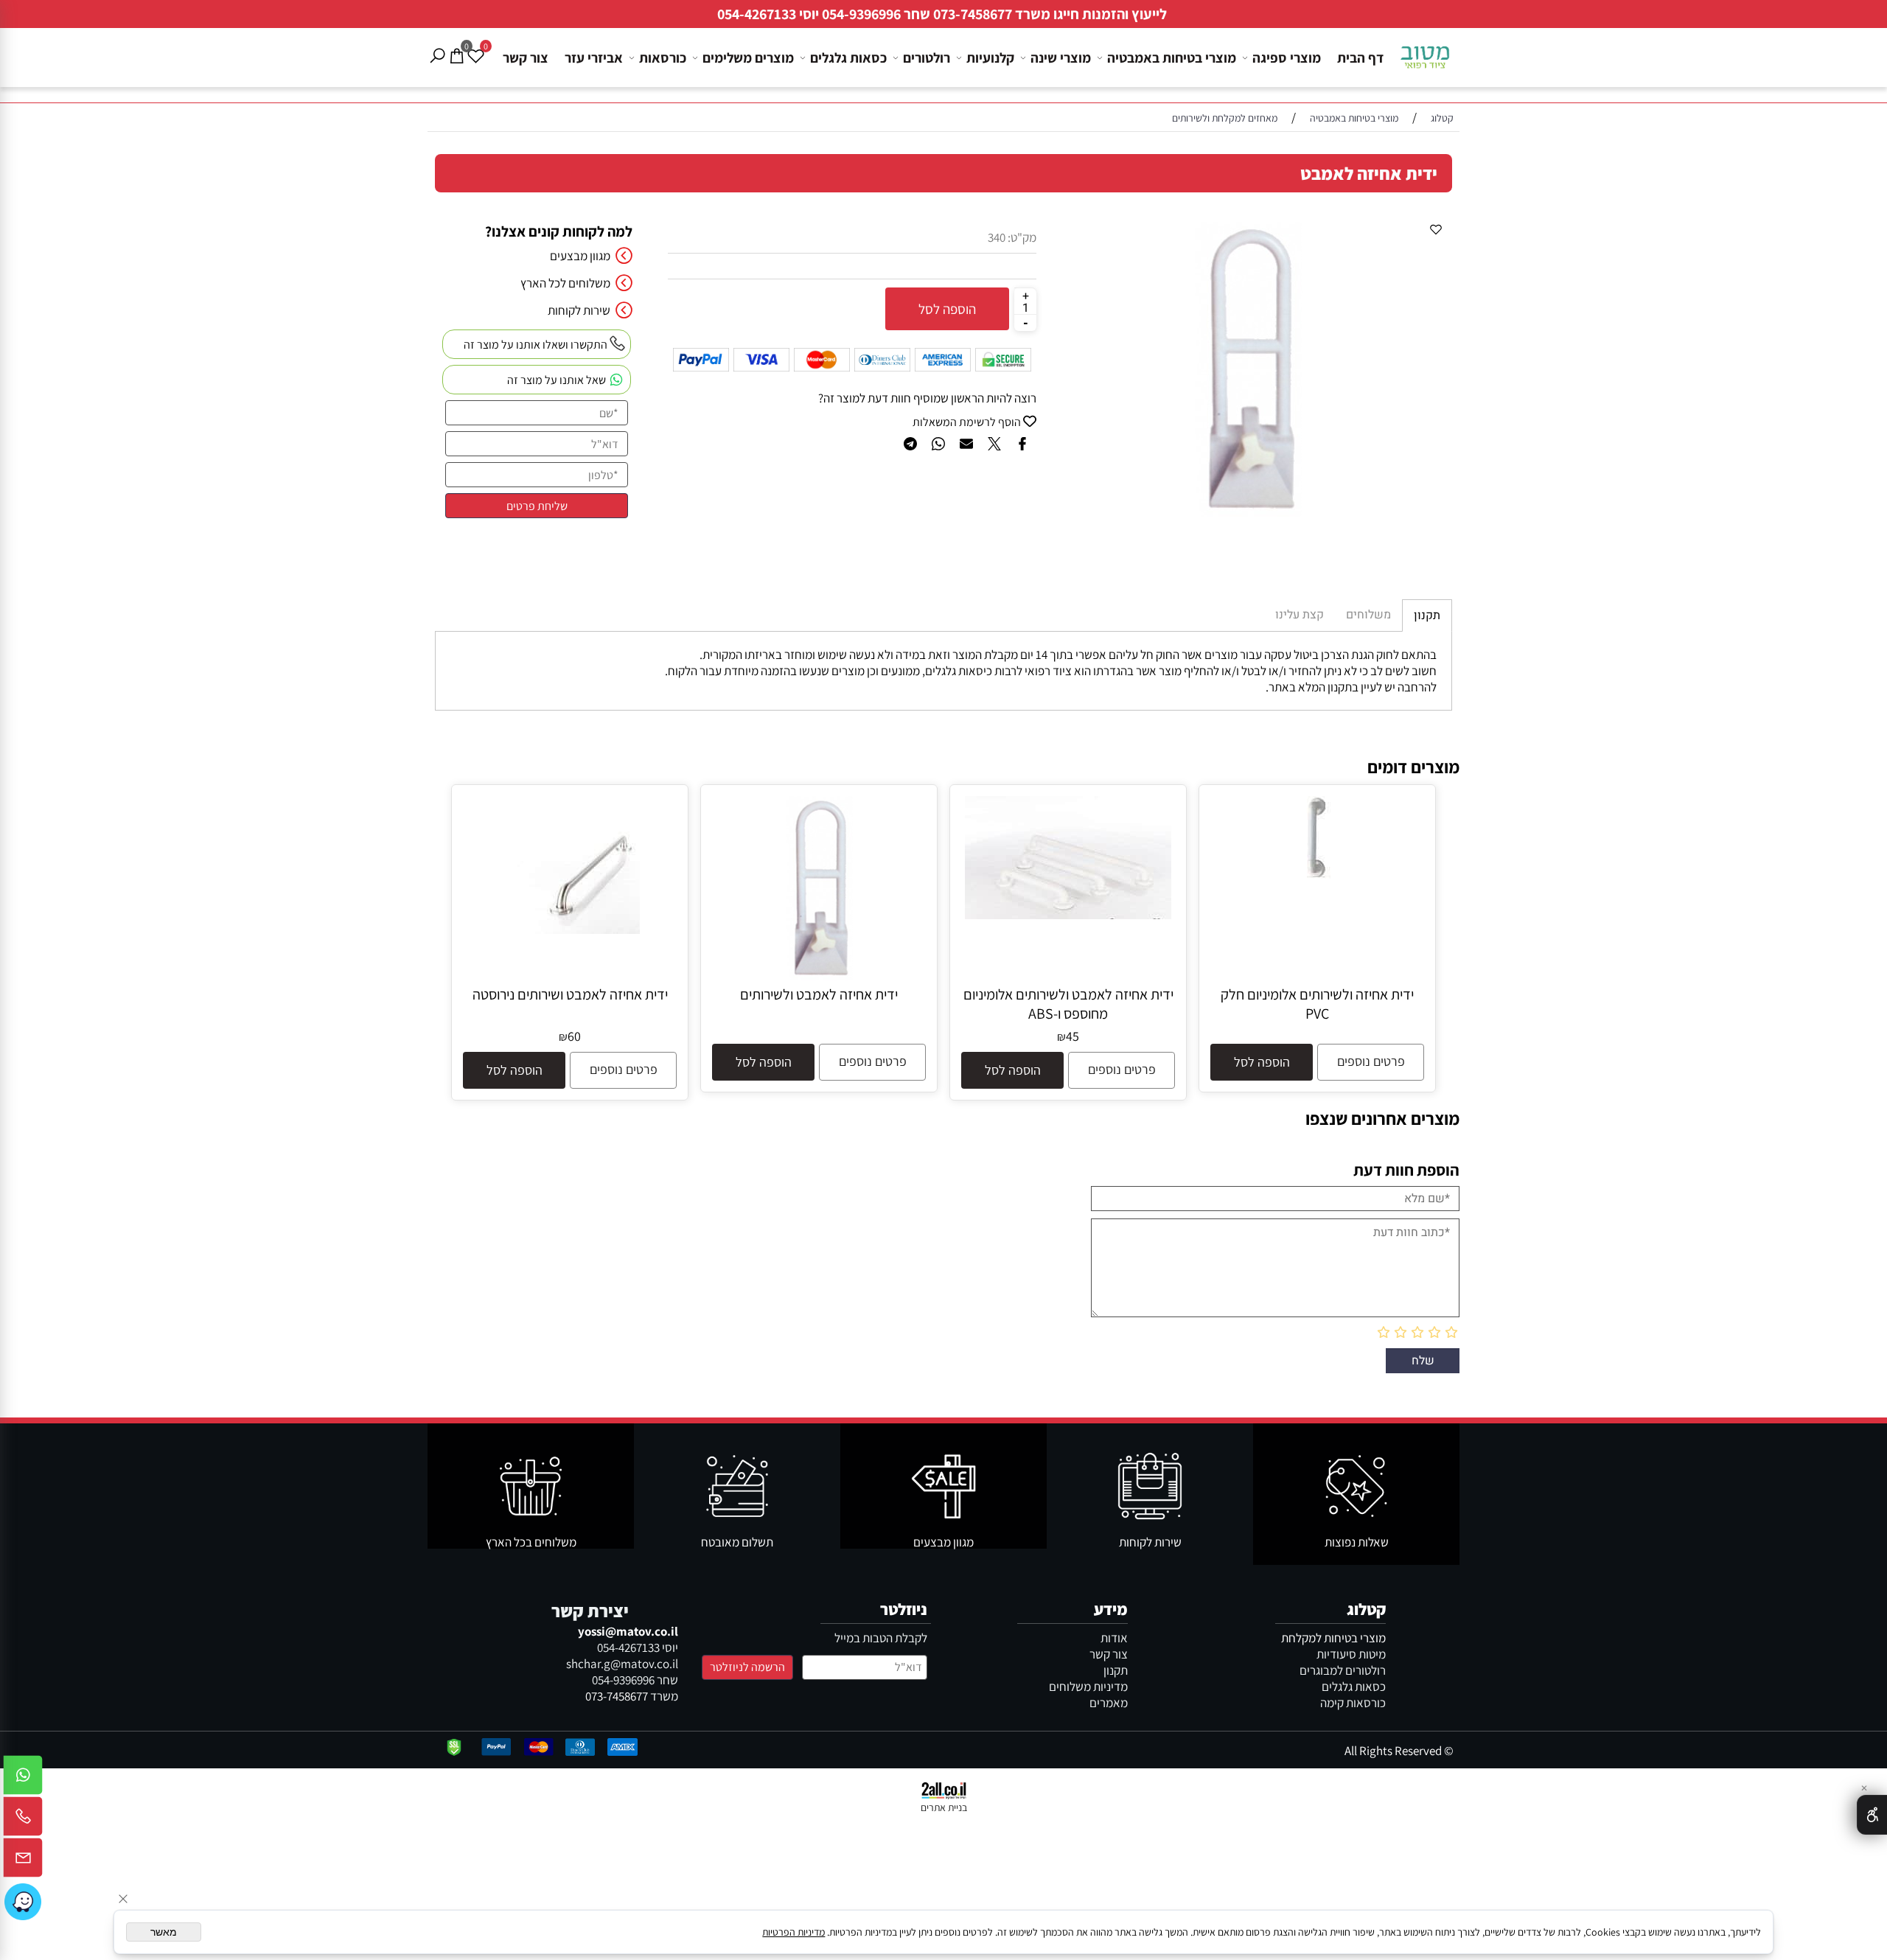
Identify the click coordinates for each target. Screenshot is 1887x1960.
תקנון (1116, 1670)
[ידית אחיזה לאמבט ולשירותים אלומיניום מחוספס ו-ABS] (1068, 915)
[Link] (23, 1902)
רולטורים (927, 57)
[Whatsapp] (23, 1779)
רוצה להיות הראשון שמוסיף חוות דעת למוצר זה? (927, 398)
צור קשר (526, 57)
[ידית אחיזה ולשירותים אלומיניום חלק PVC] (1318, 875)
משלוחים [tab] (1368, 615)
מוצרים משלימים (748, 57)
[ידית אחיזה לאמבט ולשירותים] (819, 976)
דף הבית (1360, 57)
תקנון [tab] (1427, 615)
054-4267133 (757, 14)
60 (574, 1036)
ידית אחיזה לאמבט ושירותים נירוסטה (570, 994)
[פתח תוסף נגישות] (1872, 1815)
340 (997, 237)
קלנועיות (990, 57)
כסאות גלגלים (848, 57)
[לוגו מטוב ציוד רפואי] (1426, 52)
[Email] (23, 1861)
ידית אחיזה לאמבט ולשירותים (819, 994)
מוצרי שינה (1061, 57)
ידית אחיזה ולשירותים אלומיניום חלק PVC (1317, 1004)
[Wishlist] (475, 45)
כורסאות (663, 57)
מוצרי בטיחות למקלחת (1333, 1638)
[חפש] (437, 45)
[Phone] (23, 1820)
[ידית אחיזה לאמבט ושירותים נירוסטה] (570, 930)
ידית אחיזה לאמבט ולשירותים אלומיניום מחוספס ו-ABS (1068, 1004)
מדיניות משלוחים (1088, 1687)
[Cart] (456, 45)
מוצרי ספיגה (1287, 57)
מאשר (164, 1932)
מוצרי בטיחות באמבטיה (1172, 57)
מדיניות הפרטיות (793, 1932)
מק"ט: (1022, 237)
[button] (1262, 1062)
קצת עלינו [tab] (1300, 615)
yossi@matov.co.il (628, 1631)
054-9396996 (861, 14)
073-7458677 (973, 14)
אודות (1114, 1638)
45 (1072, 1036)
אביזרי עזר (594, 57)
